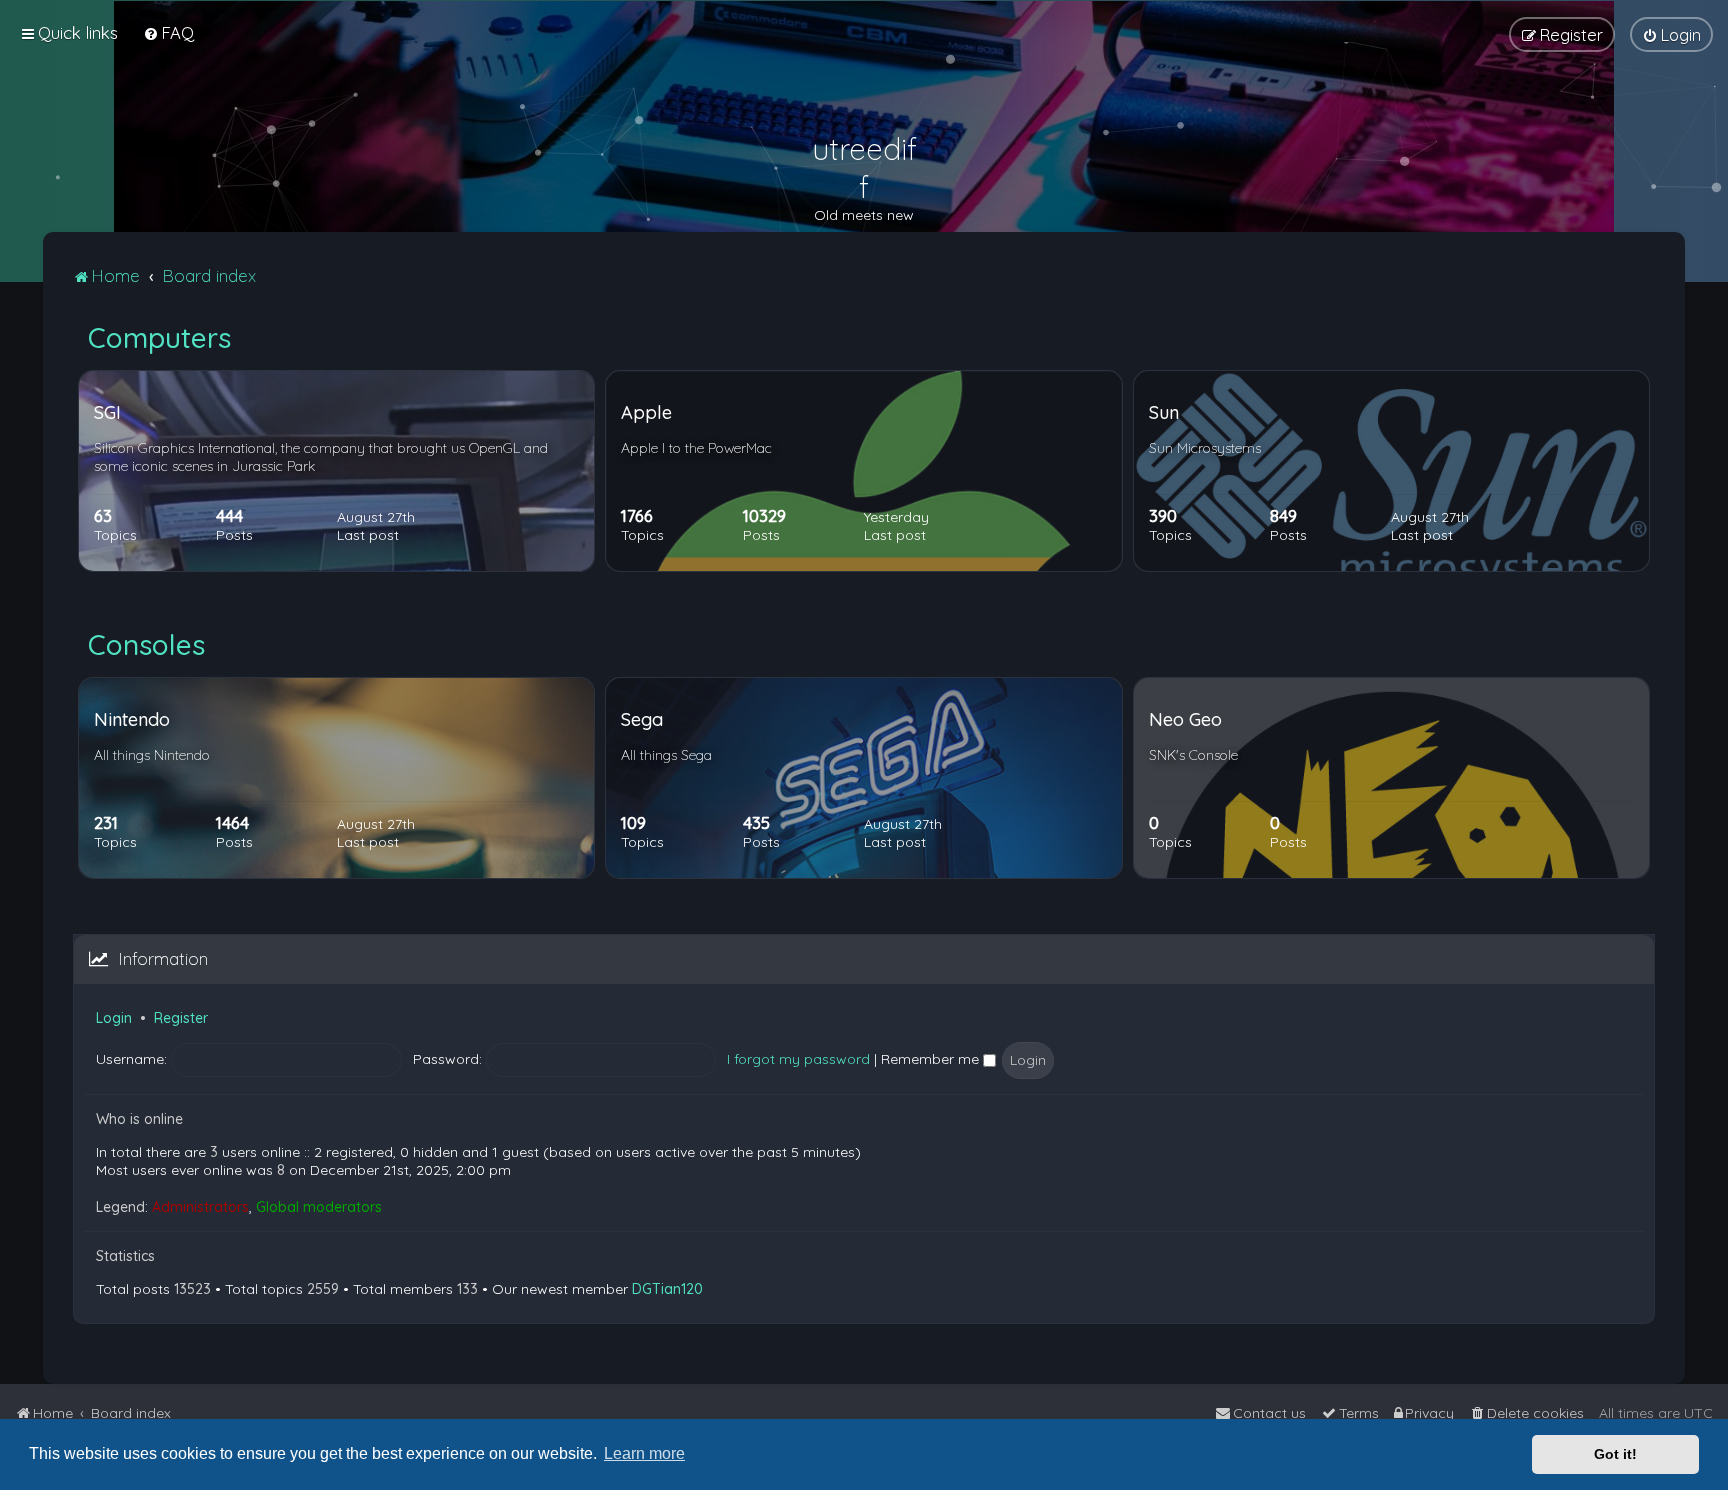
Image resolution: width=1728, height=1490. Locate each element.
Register (181, 1018)
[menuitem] (168, 32)
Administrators (200, 1207)
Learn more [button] (644, 1453)
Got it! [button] (1615, 1454)
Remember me (932, 1059)
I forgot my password (798, 1059)
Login (114, 1018)
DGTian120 (667, 1289)
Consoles (146, 644)
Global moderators (319, 1207)
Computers (159, 337)
